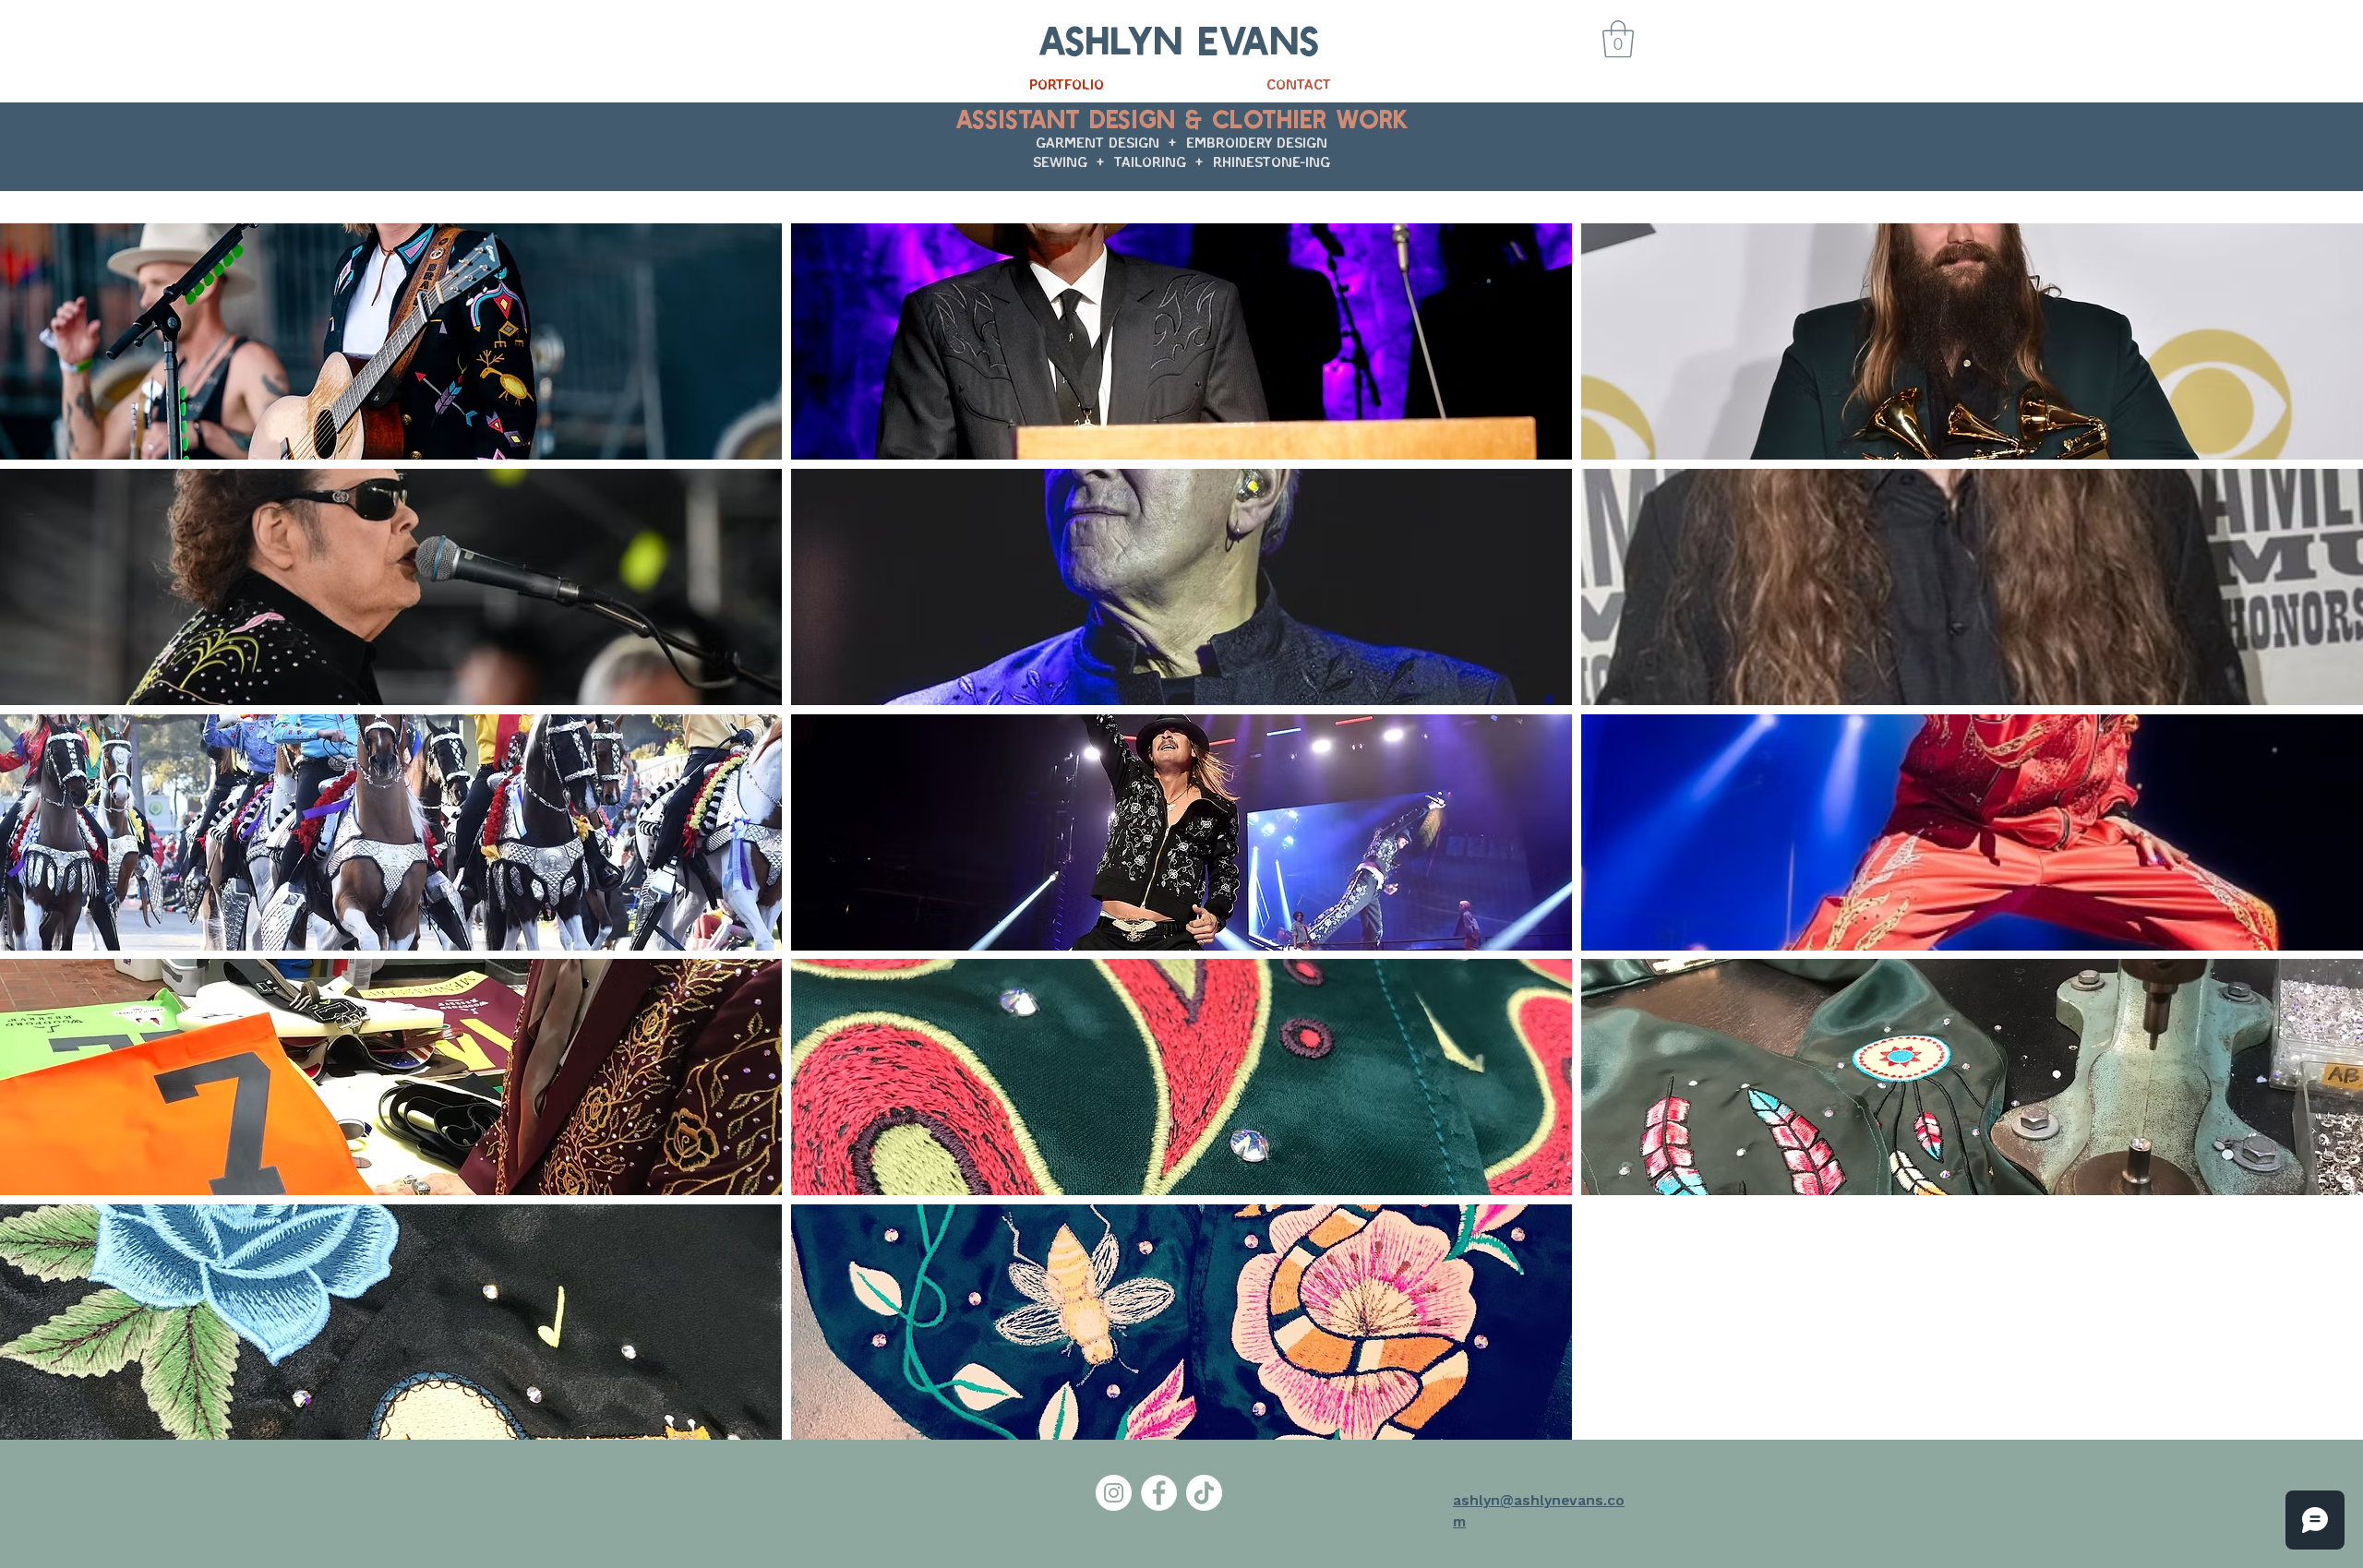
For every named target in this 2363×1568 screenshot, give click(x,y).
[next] (2329, 841)
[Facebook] (1159, 1493)
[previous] (34, 841)
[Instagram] (1114, 1493)
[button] (1618, 39)
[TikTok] (1204, 1493)
